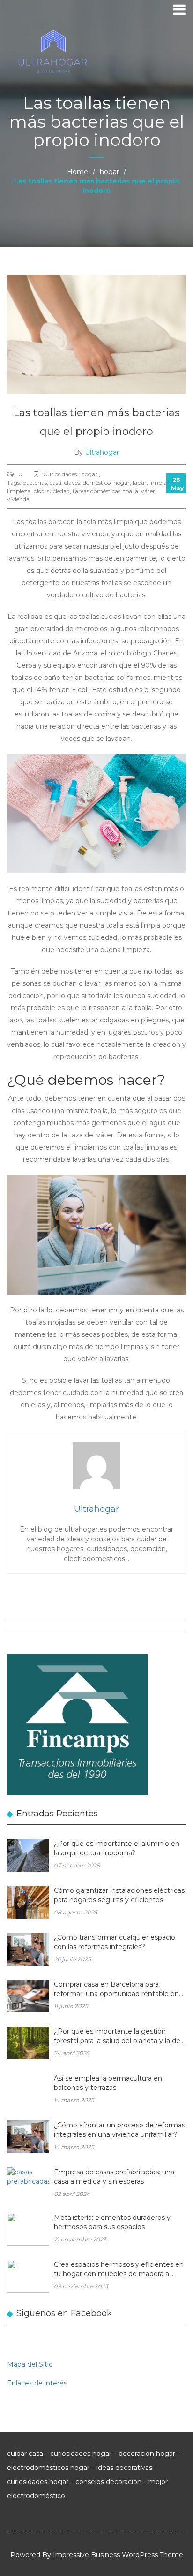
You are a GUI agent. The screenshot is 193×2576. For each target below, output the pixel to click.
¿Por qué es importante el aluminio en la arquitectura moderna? (117, 1848)
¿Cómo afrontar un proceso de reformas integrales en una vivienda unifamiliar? (119, 2130)
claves (72, 483)
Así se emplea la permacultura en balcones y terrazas (108, 2083)
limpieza (19, 491)
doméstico (97, 483)
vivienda (18, 499)
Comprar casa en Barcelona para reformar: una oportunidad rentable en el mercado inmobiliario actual (116, 1990)
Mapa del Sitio (30, 2364)
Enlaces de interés (37, 2383)
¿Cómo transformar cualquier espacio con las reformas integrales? (115, 1942)
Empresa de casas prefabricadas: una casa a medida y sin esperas (114, 2177)
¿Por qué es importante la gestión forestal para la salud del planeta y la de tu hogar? (117, 2037)
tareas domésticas (96, 491)
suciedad (58, 491)
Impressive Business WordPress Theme (118, 2555)
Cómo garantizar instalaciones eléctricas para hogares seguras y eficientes (119, 1895)
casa (56, 483)
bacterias (35, 483)
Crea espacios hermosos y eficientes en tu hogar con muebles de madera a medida (119, 2270)
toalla (131, 491)
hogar (109, 172)
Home (78, 172)
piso (39, 491)
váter (148, 491)
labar (140, 483)
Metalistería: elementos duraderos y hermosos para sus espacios (112, 2222)
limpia (158, 483)
